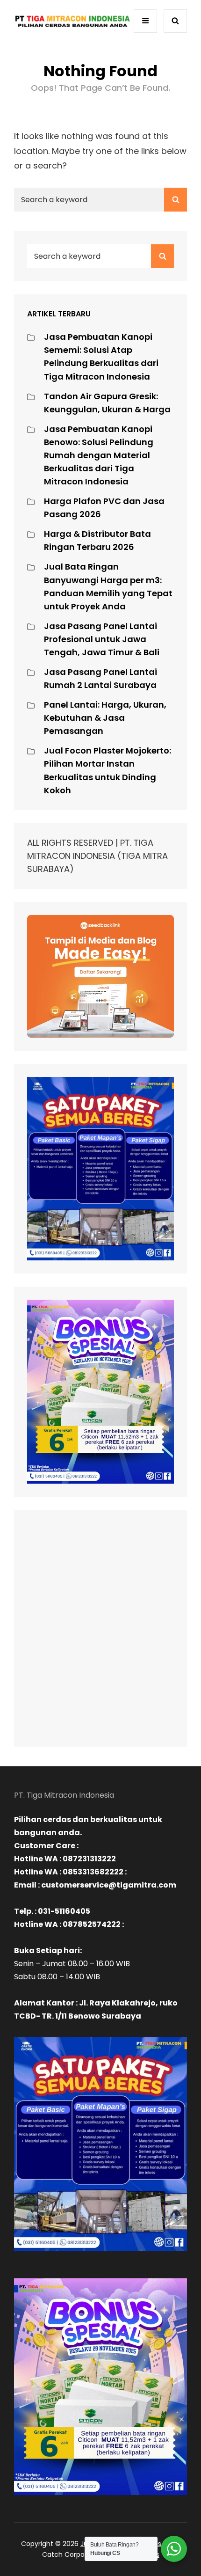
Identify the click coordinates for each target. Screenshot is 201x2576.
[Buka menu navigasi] (145, 21)
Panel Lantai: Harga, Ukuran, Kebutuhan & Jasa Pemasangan (105, 718)
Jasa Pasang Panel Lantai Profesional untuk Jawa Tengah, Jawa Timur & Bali (102, 639)
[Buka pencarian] (175, 21)
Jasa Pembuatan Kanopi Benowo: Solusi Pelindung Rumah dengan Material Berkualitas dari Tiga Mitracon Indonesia (99, 455)
